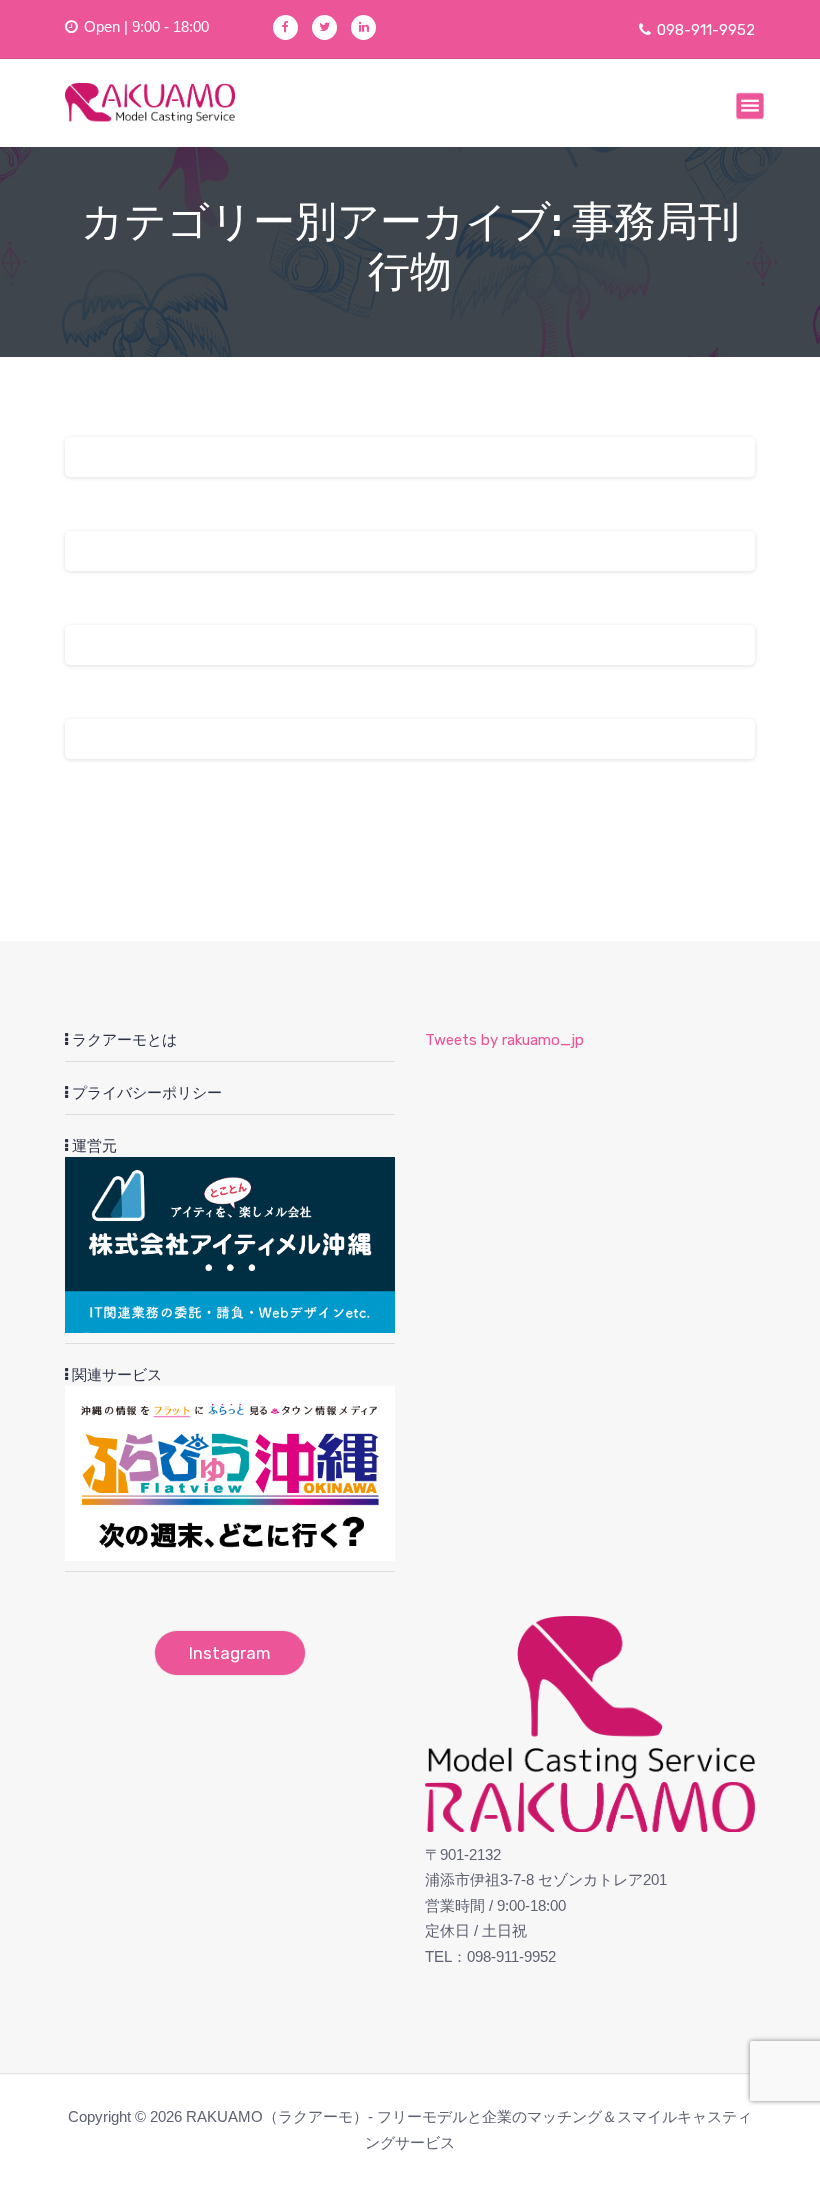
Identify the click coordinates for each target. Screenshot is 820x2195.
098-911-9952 (706, 30)
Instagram (230, 1653)
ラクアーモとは (122, 1040)
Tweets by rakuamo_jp (504, 1040)
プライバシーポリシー (145, 1093)
